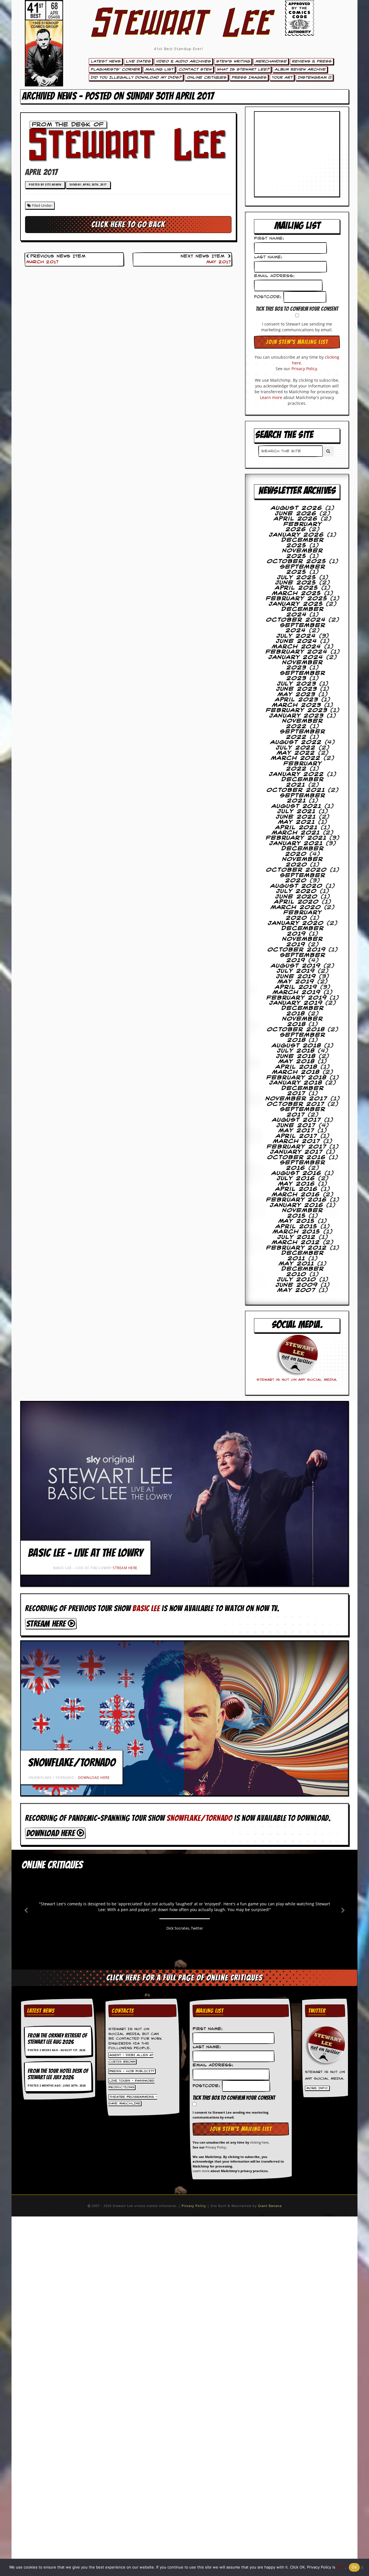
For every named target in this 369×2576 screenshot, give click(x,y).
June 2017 (296, 1126)
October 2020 (296, 870)
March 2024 (296, 647)
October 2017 (296, 1104)
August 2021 (296, 806)
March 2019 (297, 992)
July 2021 (296, 812)
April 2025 (297, 588)
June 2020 (296, 897)
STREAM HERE (125, 1568)
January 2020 (296, 923)
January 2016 (297, 1205)
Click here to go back (128, 224)
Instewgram (313, 77)
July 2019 (296, 971)
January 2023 (296, 716)
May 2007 (296, 1290)
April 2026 (296, 519)
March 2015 (296, 1232)
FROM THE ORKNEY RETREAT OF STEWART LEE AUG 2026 (57, 2039)
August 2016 (296, 1173)
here (341, 2567)
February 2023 (297, 710)
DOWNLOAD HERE (94, 1778)
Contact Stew (195, 69)
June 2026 (296, 514)
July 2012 (296, 1237)
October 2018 (296, 1030)
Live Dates (138, 61)
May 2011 (296, 1264)
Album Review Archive (300, 69)
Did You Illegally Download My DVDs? (136, 77)
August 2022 (296, 742)
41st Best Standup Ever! (178, 49)
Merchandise (271, 61)
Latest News (106, 61)
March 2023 (297, 705)
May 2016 (297, 1184)
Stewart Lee (179, 30)
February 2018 (296, 1078)
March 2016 (296, 1195)
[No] (362, 2567)
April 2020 (296, 902)
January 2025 (296, 604)
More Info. (317, 2088)
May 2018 (297, 1062)
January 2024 (296, 657)
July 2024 (296, 636)
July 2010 (297, 1280)
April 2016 (296, 1189)
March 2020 (296, 907)
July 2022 (296, 748)
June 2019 (296, 977)
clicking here (259, 2142)
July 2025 (297, 578)
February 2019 (297, 998)
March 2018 (296, 1072)
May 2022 (296, 753)
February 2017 (297, 1147)
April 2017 (297, 1136)
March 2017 (42, 262)
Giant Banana (270, 2206)
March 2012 (296, 1242)
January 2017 (296, 1152)
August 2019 (296, 966)
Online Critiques (206, 77)
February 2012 (296, 1248)
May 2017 (219, 262)
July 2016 (296, 1179)
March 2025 (297, 593)
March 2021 (296, 833)
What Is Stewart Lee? (243, 69)
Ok (354, 2567)
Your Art (282, 77)
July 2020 (296, 891)
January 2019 (296, 1003)
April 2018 (296, 1067)
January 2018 (296, 1083)
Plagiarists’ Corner (115, 69)
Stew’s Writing (233, 61)
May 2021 (297, 822)
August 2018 (296, 1046)
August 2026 (297, 508)
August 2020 (296, 886)
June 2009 (297, 1285)
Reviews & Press (312, 61)
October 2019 (297, 950)
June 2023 (297, 689)
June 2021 (296, 817)
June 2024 (296, 641)
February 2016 (296, 1200)
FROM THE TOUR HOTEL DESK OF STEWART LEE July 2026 (58, 2074)
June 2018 (296, 1056)
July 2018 (296, 1051)
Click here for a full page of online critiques (184, 1978)
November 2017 (296, 1099)
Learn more (271, 397)
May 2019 (296, 982)
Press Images (249, 77)
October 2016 (296, 1158)
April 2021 (296, 828)
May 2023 (296, 695)
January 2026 (296, 535)
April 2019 (296, 987)
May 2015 (297, 1221)
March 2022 (296, 758)
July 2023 (297, 684)
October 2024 (296, 620)
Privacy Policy (304, 369)
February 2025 (297, 599)
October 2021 (296, 790)
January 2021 (296, 843)
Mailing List (159, 69)
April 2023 (297, 700)
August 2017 (297, 1120)
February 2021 (296, 838)
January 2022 (296, 774)
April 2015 (296, 1227)
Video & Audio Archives (183, 61)
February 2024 (296, 652)
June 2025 (296, 583)
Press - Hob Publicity (132, 2071)
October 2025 (297, 561)
